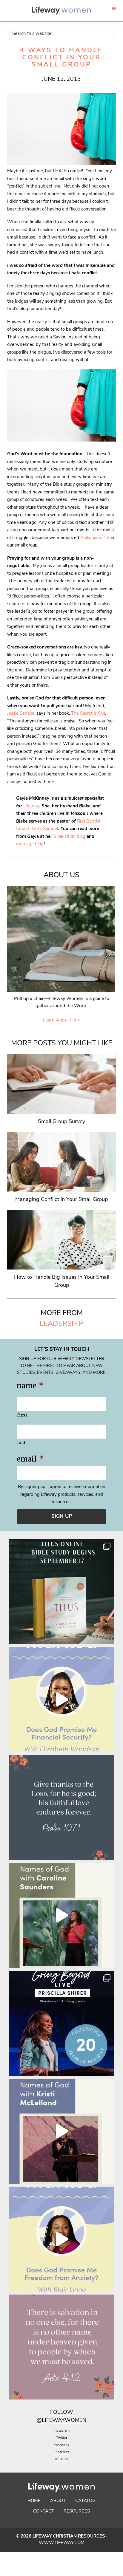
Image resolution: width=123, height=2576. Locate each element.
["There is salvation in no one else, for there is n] (61, 2347)
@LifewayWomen (61, 2421)
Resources (77, 2511)
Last (21, 1443)
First (22, 1415)
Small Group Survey (61, 1122)
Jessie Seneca (21, 714)
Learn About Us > (61, 1020)
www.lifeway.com (62, 2543)
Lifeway (31, 806)
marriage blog (30, 844)
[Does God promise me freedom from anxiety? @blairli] (61, 2239)
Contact (44, 2511)
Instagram (62, 2431)
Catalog (85, 2501)
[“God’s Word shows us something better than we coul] (61, 1915)
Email (30, 1459)
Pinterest (61, 2452)
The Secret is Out (88, 714)
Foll (57, 2413)
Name (30, 1386)
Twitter (62, 2438)
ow (68, 2413)
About (58, 2501)
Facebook (61, 2445)
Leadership (61, 1324)
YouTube (61, 2459)
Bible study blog (69, 837)
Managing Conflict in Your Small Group (61, 1200)
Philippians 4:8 (95, 538)
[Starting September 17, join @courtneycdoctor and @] (61, 1592)
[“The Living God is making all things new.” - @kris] (61, 2131)
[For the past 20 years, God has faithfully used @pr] (61, 2023)
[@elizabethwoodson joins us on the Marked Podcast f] (61, 1699)
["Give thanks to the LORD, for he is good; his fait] (61, 1807)
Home (34, 2501)
